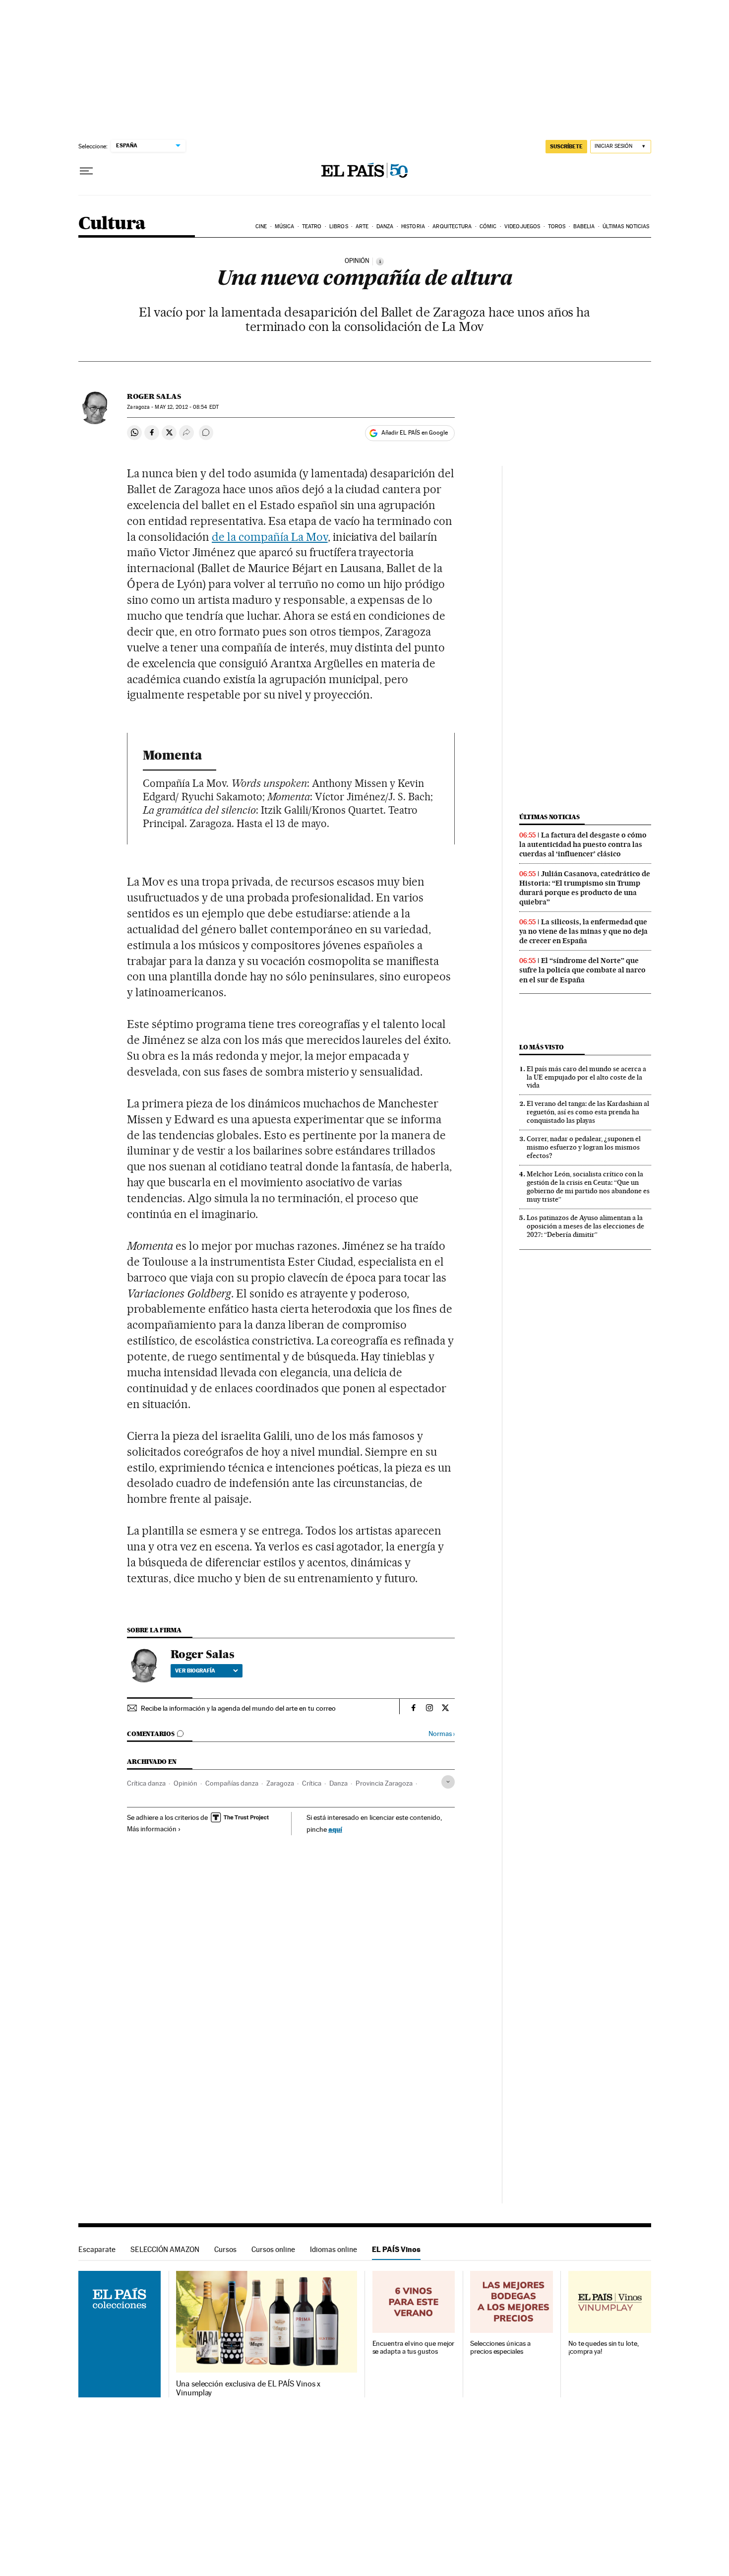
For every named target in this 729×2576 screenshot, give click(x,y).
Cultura (112, 224)
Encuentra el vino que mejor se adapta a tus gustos (414, 2348)
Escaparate (97, 2249)
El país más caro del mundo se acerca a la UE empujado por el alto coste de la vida (586, 1077)
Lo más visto (542, 1047)
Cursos (225, 2249)
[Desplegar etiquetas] (448, 1782)
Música (285, 226)
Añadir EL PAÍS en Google (415, 433)
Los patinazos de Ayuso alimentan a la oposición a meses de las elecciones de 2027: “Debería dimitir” (585, 1226)
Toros (557, 226)
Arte (362, 226)
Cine (261, 226)
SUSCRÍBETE (566, 146)
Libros (339, 226)
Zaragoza (280, 1783)
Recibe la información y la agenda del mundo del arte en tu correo (238, 1708)
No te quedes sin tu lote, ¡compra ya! (604, 2348)
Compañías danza (232, 1783)
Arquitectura (452, 226)
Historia (413, 226)
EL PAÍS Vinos (396, 2249)
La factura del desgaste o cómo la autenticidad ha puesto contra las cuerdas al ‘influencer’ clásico (583, 844)
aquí (335, 1829)
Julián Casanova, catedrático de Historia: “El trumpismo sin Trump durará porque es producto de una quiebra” (585, 888)
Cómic (488, 226)
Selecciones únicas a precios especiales (500, 2348)
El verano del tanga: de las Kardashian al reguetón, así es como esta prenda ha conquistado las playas (588, 1112)
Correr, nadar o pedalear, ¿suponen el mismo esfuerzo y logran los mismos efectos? (584, 1147)
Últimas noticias (626, 226)
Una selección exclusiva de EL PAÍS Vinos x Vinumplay (248, 2388)
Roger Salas (154, 396)
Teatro (312, 226)
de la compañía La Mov (270, 537)
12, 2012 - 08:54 (186, 407)
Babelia (584, 226)
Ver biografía (195, 1671)
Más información (152, 1829)
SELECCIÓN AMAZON (165, 2249)
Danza (385, 226)
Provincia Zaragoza (384, 1783)
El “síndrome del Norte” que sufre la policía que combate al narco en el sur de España (582, 970)
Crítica (312, 1783)
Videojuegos (522, 226)
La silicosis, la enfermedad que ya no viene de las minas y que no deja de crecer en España (583, 931)
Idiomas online (334, 2249)
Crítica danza (146, 1783)
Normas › (442, 1734)
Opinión (185, 1783)
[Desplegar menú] (86, 171)
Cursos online (273, 2249)
